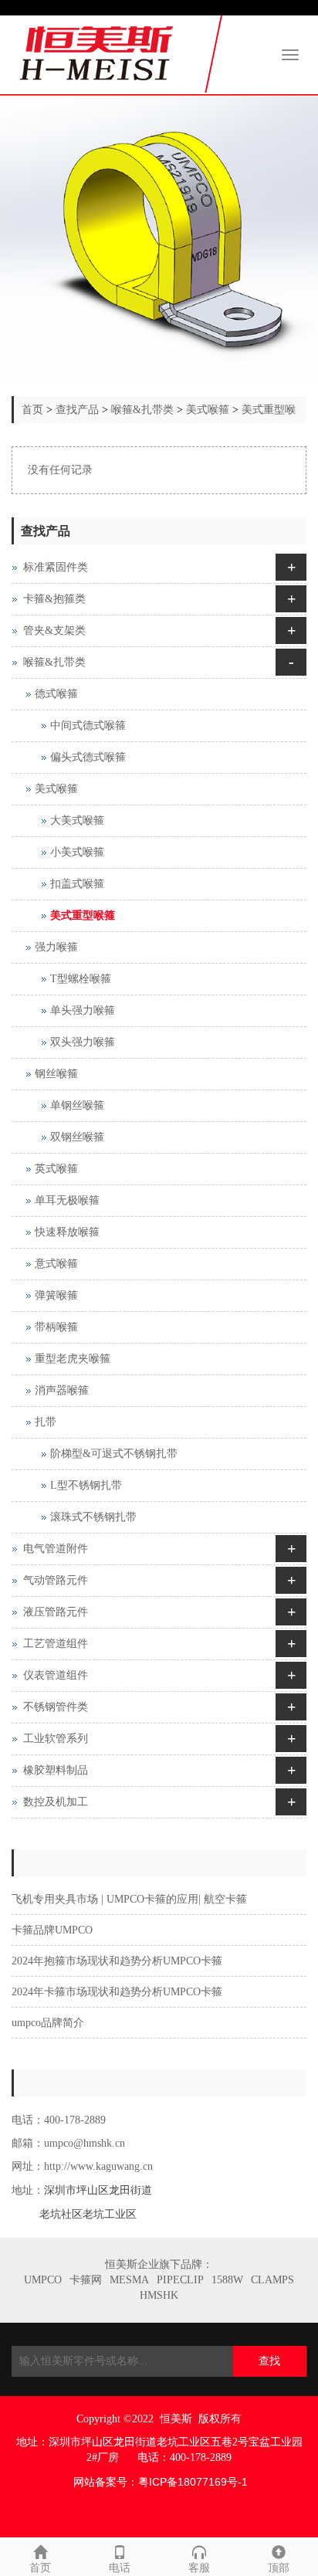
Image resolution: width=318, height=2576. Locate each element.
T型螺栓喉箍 (81, 979)
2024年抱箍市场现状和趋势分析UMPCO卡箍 (117, 1961)
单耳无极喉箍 (67, 1200)
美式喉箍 (208, 410)
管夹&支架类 (54, 630)
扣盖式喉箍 (77, 884)
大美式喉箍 (77, 820)
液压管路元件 (56, 1612)
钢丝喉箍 (56, 1074)
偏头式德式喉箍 (88, 757)
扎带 (46, 1422)
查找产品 (77, 410)
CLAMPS (272, 2280)
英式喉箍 (56, 1169)
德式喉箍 (56, 694)
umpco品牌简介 (48, 2023)
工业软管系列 (56, 1739)
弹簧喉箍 (56, 1295)
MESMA (129, 2280)
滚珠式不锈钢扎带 (93, 1517)
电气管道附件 (56, 1549)
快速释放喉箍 (67, 1232)
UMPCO (43, 2280)
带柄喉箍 (56, 1327)
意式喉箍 (56, 1264)
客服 (199, 2568)
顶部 (279, 2568)
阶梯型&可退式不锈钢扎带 (114, 1454)
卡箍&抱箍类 (54, 599)
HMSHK (159, 2295)
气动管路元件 (56, 1580)
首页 (32, 410)
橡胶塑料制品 (56, 1770)
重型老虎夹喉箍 (73, 1359)
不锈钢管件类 (56, 1707)
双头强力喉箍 (83, 1042)
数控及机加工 (56, 1802)
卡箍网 (86, 2280)
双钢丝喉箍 (77, 1137)
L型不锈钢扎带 (86, 1485)
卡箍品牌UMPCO (52, 1930)
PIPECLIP (180, 2280)
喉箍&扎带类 (142, 410)
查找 (269, 2361)
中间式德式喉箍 (88, 725)
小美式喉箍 (77, 852)
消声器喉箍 (62, 1390)
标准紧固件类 (56, 567)
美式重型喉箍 (83, 915)
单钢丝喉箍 (77, 1105)
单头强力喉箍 (83, 1010)
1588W (227, 2280)
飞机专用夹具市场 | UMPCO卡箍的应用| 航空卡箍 (129, 1899)
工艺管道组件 (56, 1644)
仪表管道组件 (56, 1675)
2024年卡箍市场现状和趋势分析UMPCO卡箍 (117, 1992)
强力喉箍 (56, 947)
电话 (120, 2568)
